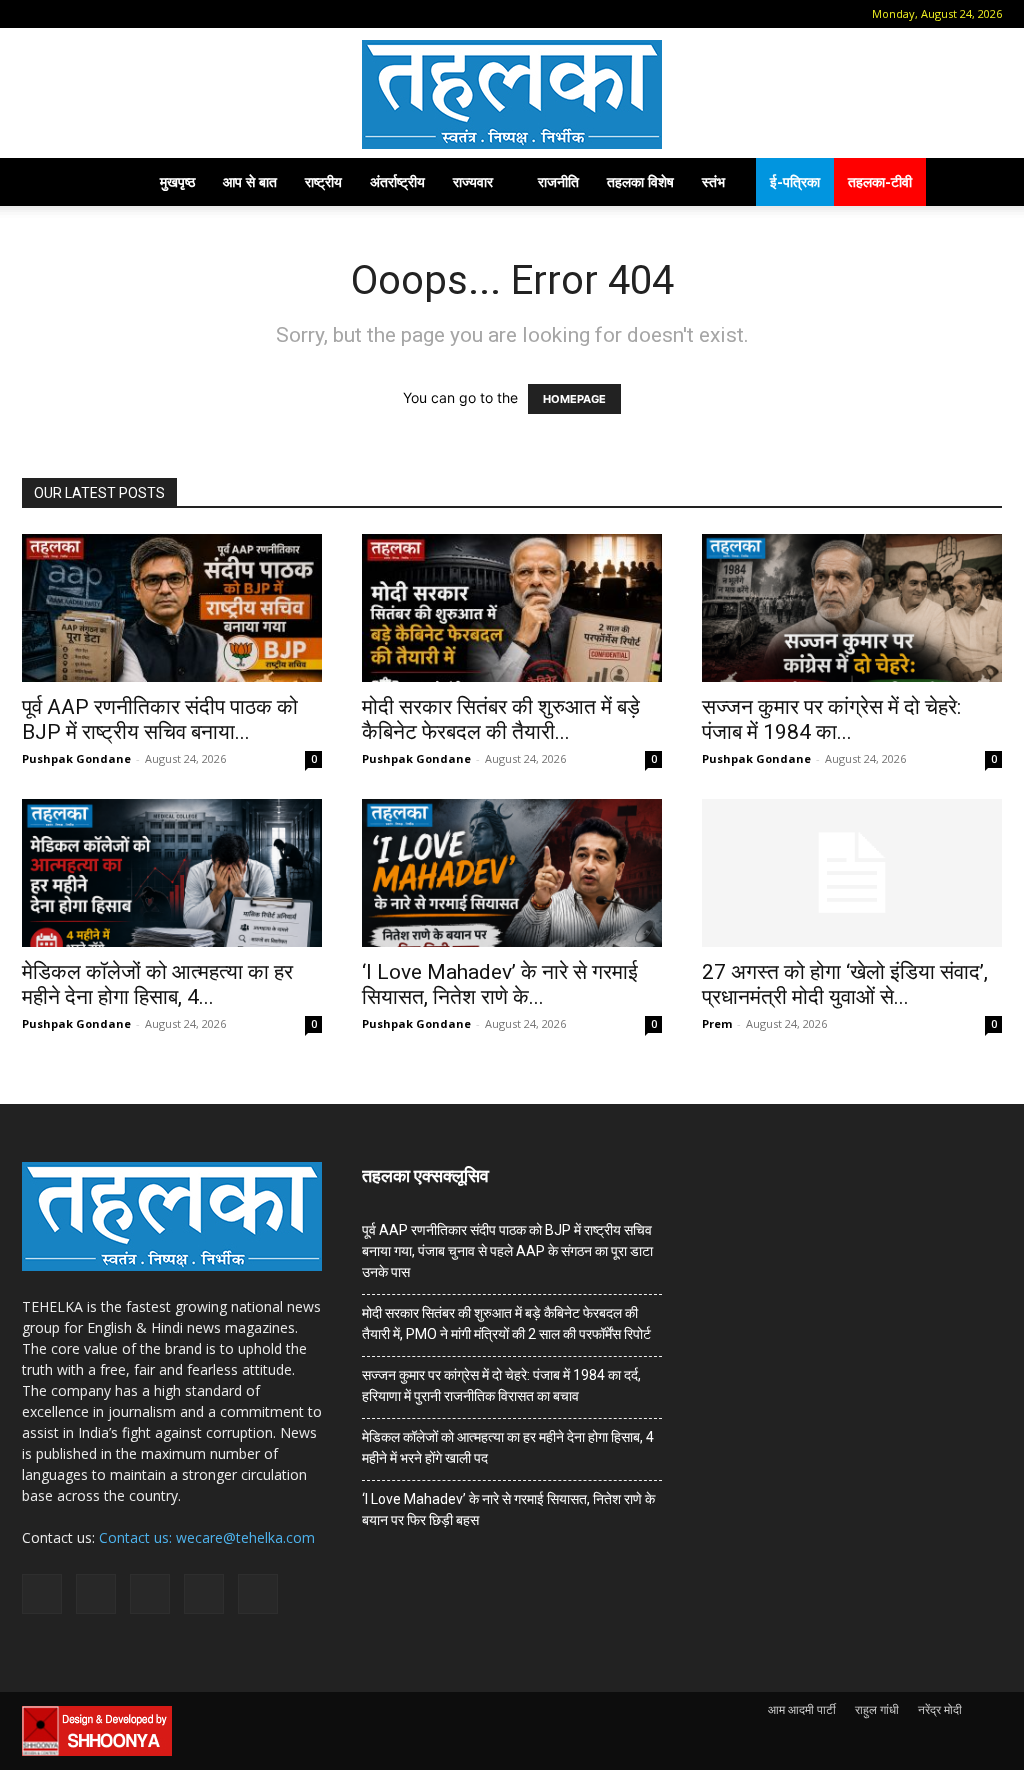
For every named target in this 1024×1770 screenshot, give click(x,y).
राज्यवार (473, 181)
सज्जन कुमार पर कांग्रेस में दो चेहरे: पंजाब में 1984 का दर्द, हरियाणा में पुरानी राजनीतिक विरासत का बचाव (501, 1385)
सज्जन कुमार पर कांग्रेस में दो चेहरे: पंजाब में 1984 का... (831, 719)
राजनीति (558, 181)
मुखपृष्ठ (177, 181)
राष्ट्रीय (323, 181)
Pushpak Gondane (76, 758)
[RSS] (133, 14)
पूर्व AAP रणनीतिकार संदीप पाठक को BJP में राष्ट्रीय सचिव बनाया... (160, 719)
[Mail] (100, 14)
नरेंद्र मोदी (940, 1709)
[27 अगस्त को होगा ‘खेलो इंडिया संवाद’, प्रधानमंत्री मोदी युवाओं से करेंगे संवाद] (852, 873)
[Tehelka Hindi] (512, 94)
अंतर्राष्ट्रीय (397, 181)
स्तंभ (713, 181)
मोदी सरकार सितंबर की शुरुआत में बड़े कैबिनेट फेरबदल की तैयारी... (501, 719)
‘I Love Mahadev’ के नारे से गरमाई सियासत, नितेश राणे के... (500, 984)
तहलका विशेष (640, 181)
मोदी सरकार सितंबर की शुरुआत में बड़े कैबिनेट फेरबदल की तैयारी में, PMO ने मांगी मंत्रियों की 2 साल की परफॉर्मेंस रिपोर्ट (506, 1323)
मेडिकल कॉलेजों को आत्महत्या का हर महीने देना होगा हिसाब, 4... (157, 984)
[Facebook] (67, 14)
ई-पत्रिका (795, 181)
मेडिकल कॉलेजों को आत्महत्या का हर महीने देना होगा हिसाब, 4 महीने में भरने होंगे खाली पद (508, 1447)
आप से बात (250, 181)
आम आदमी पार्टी (802, 1709)
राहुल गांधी (877, 1709)
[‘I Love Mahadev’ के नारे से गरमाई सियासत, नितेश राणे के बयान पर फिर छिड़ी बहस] (512, 873)
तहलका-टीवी (880, 181)
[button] (37, 13)
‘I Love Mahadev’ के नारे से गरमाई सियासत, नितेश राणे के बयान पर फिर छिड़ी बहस (508, 1509)
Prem (717, 1023)
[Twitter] (166, 14)
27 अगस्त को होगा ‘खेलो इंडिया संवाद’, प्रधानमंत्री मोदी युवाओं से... (845, 984)
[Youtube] (199, 14)
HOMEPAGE (574, 399)
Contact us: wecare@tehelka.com (207, 1537)
